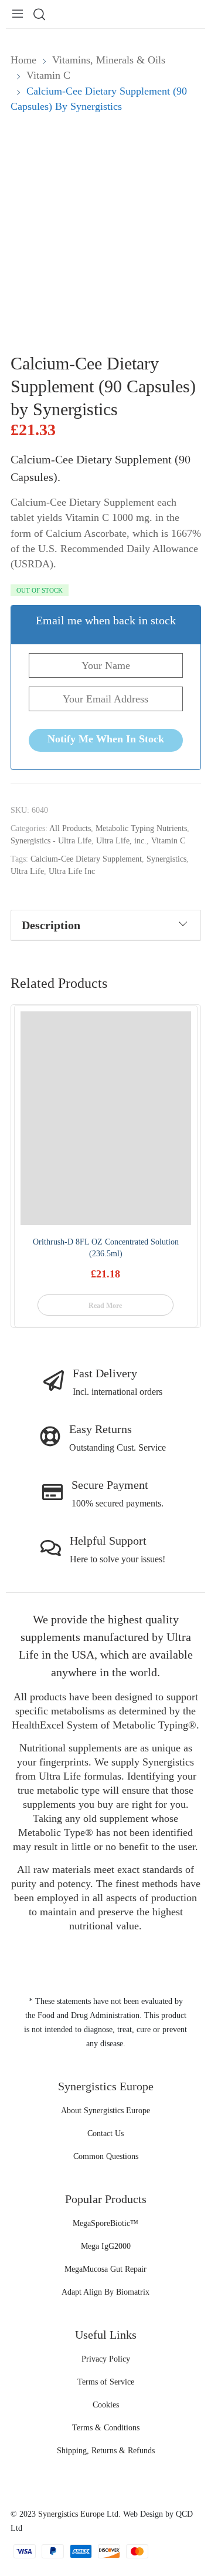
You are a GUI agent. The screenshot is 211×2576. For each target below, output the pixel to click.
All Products (70, 828)
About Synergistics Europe (105, 2111)
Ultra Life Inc (72, 871)
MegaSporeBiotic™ (105, 2223)
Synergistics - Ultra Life (51, 841)
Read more (105, 1306)
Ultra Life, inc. (121, 841)
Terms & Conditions (106, 2428)
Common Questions (106, 2156)
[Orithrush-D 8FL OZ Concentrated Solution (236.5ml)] (106, 1118)
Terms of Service (106, 2382)
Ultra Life (27, 871)
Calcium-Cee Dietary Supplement (86, 859)
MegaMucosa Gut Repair (105, 2269)
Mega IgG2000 (106, 2246)
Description (51, 925)
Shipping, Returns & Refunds (106, 2451)
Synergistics (166, 859)
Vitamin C (168, 841)
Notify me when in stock (106, 739)
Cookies (106, 2405)
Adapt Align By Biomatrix (105, 2292)
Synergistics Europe (71, 2514)
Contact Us (105, 2133)
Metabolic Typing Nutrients (141, 828)
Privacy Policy (106, 2359)
